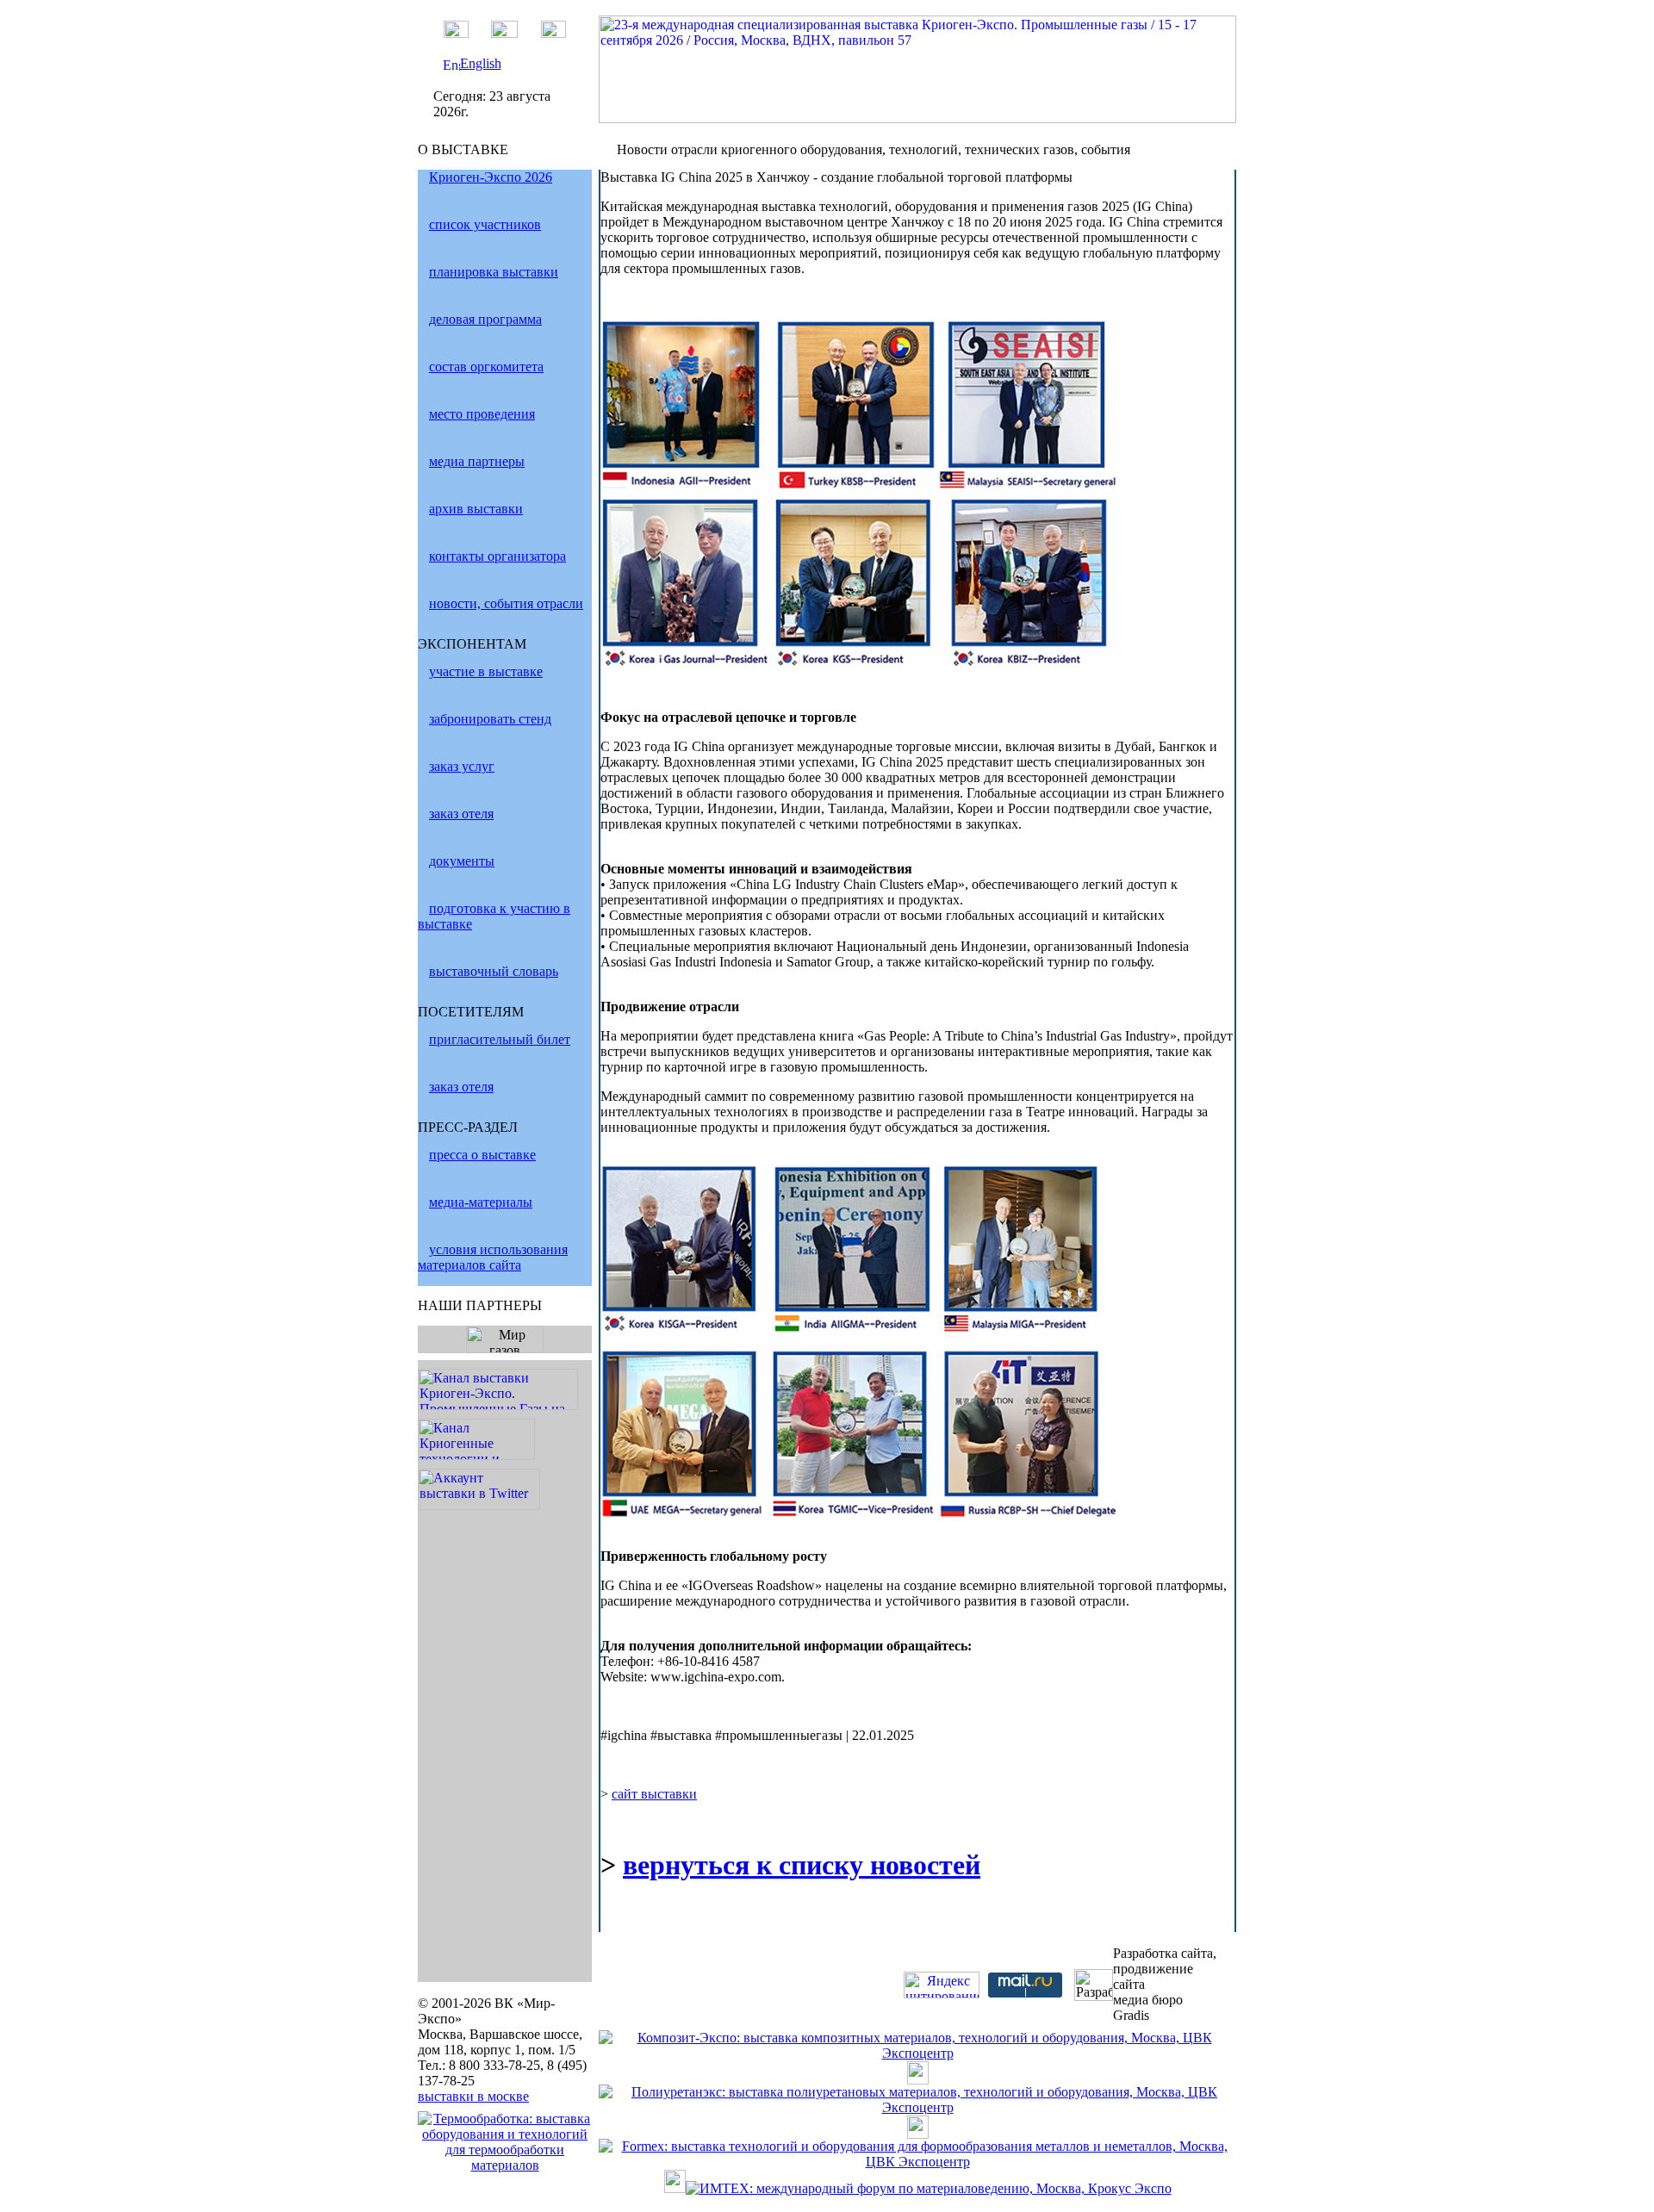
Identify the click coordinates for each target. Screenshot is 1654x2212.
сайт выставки (654, 1794)
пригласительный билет (500, 1039)
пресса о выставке (482, 1155)
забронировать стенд (490, 719)
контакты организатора (497, 556)
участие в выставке (486, 671)
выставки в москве (473, 2096)
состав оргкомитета (486, 367)
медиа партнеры (477, 461)
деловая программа (485, 319)
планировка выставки (494, 272)
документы (462, 861)
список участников (485, 224)
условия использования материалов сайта (493, 1257)
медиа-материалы (481, 1202)
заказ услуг (462, 766)
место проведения (482, 414)
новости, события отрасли (506, 603)
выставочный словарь (494, 971)
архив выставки (476, 509)
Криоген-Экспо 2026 (491, 177)
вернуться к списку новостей (802, 1865)
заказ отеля (461, 814)
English (481, 63)
